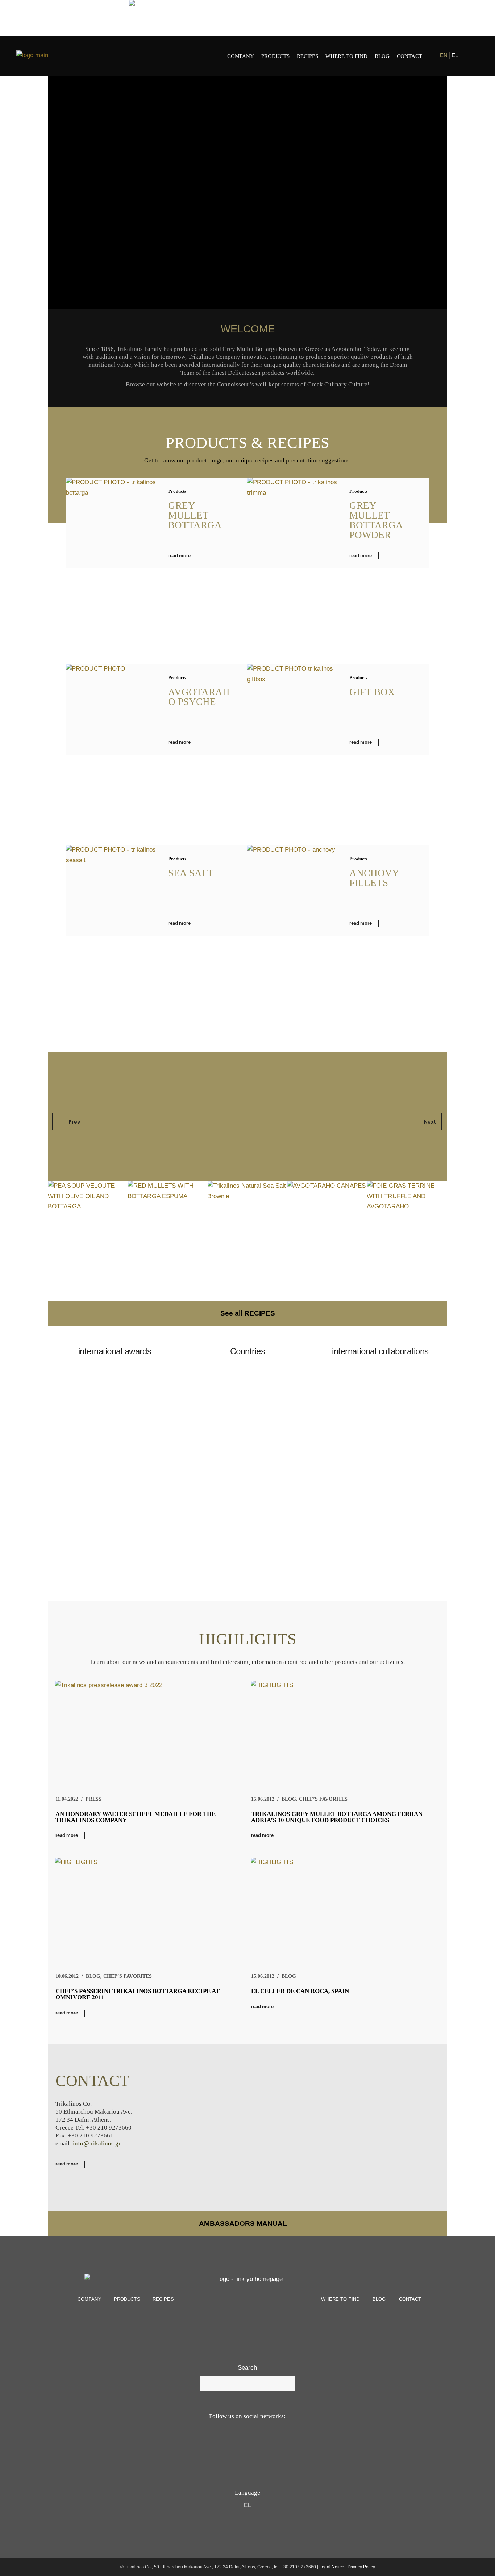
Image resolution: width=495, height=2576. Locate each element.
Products (177, 491)
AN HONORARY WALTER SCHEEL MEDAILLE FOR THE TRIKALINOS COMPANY (136, 1817)
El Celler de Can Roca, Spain (300, 1991)
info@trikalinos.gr (97, 2143)
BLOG (289, 1799)
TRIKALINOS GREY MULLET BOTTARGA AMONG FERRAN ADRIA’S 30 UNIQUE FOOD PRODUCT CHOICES (337, 1817)
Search (247, 2368)
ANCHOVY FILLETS (374, 878)
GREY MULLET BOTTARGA (195, 515)
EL (455, 55)
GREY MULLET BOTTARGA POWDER (376, 520)
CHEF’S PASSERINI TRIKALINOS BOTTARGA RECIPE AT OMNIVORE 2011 (138, 1994)
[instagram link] (474, 56)
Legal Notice (332, 2567)
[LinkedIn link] (274, 2445)
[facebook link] (468, 56)
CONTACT (410, 2299)
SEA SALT (191, 873)
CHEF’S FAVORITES (323, 1799)
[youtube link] (238, 2445)
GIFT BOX (372, 692)
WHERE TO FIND (340, 2299)
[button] (247, 1489)
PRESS (93, 1799)
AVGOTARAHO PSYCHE (199, 697)
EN (444, 55)
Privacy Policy (361, 2567)
